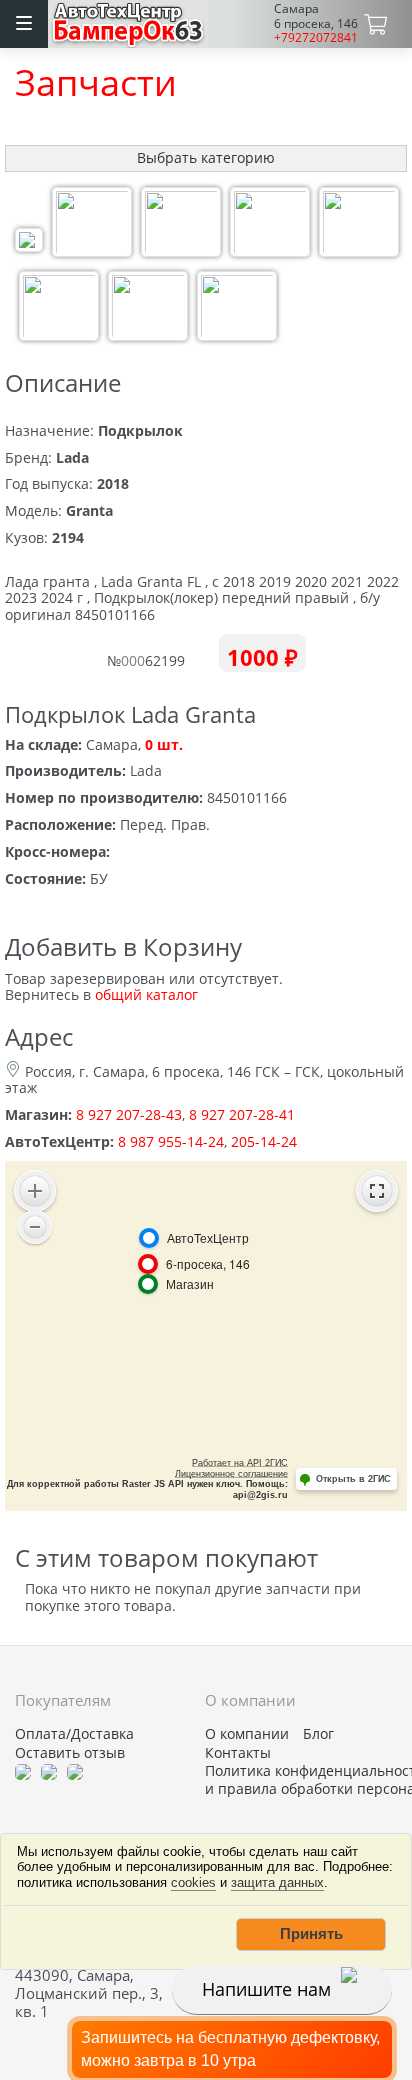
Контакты (238, 1753)
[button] (311, 1934)
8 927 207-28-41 (242, 1114)
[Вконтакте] (49, 1771)
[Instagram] (75, 1771)
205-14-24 (264, 1141)
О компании (247, 1734)
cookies (193, 1882)
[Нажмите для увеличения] (29, 242)
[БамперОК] (128, 21)
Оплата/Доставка (74, 1734)
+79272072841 (316, 37)
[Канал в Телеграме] (23, 1771)
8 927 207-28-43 (129, 1114)
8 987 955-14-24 (171, 1141)
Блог (318, 1734)
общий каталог (146, 994)
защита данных (277, 1882)
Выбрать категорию (206, 157)
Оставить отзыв (70, 1753)
